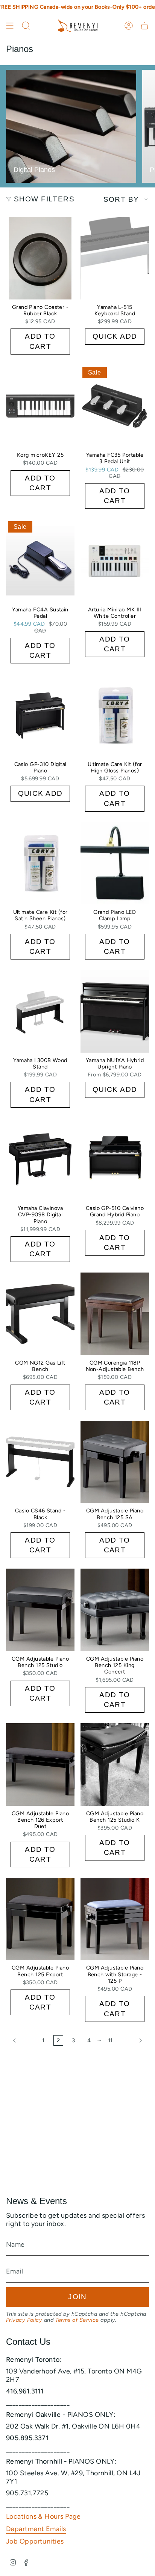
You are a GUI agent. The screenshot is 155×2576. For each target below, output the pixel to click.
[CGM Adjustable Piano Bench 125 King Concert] (115, 1610)
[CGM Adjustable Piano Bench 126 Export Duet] (40, 1764)
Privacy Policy (24, 2320)
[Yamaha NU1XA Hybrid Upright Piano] (115, 1011)
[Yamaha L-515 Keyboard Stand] (115, 258)
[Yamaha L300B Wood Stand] (40, 1011)
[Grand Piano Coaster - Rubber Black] (40, 258)
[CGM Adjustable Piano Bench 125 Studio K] (115, 1764)
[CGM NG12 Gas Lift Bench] (40, 1314)
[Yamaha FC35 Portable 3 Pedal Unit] (115, 406)
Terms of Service (77, 2320)
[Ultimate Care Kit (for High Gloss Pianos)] (115, 715)
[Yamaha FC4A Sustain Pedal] (40, 560)
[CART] (144, 26)
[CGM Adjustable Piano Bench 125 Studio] (40, 1610)
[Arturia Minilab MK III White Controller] (115, 560)
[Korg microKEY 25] (40, 406)
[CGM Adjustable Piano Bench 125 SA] (115, 1462)
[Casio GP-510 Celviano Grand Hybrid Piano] (115, 1159)
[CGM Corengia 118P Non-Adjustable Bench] (115, 1314)
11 (110, 2040)
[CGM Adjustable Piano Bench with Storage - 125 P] (115, 1919)
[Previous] (22, 2040)
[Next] (133, 2040)
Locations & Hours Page (43, 2516)
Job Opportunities (35, 2541)
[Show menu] (10, 26)
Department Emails (36, 2529)
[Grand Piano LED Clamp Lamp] (115, 863)
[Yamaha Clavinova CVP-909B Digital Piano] (40, 1159)
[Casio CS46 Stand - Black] (40, 1462)
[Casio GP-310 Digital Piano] (40, 715)
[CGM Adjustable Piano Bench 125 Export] (40, 1919)
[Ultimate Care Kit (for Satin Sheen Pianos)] (40, 863)
